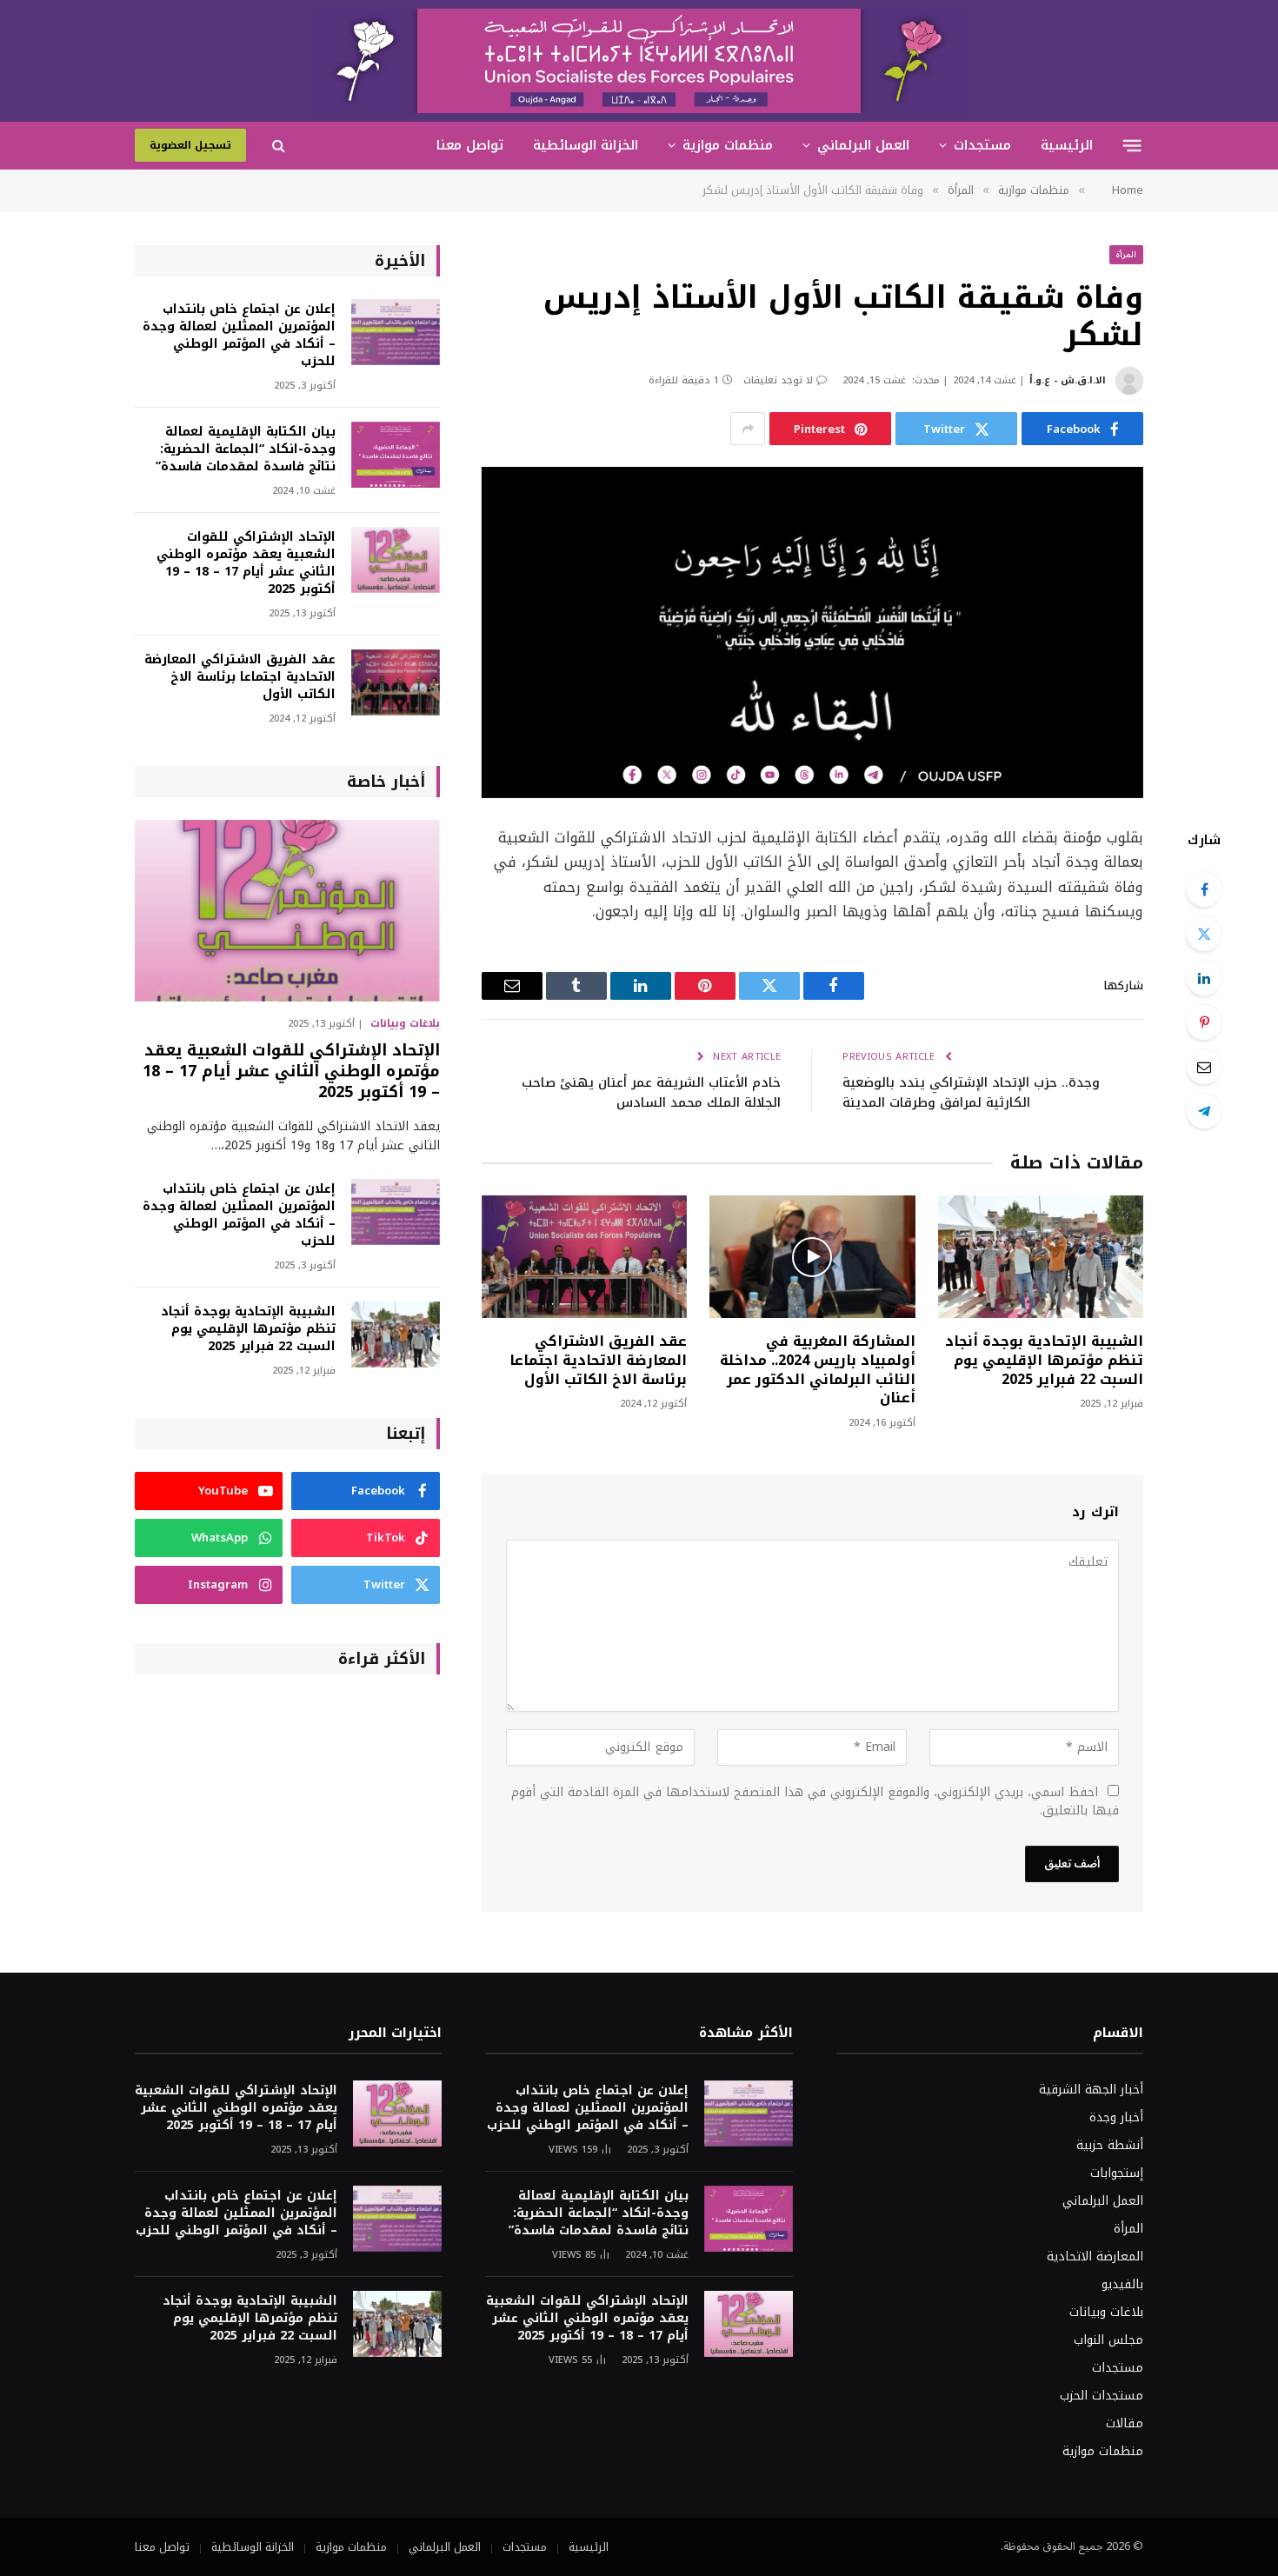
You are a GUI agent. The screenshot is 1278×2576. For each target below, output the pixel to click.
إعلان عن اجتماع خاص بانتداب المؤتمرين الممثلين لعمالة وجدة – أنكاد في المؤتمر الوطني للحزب (239, 336)
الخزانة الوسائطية (586, 145)
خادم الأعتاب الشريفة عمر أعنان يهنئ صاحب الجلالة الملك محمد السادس (651, 1092)
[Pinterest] (1204, 1022)
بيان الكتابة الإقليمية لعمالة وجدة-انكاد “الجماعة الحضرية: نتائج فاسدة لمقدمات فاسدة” (246, 449)
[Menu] (1132, 145)
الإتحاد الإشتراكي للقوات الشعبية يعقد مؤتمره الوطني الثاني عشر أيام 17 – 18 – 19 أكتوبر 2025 (246, 563)
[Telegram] (1204, 1111)
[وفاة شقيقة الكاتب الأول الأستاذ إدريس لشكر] (812, 632)
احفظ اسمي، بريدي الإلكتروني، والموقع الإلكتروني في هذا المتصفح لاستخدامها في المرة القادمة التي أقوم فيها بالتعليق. (815, 1801)
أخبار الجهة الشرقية (1091, 2090)
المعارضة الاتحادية (1095, 2256)
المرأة (1126, 254)
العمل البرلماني (863, 145)
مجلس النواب (1108, 2340)
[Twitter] (1204, 934)
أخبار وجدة (1116, 2117)
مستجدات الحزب (1102, 2396)
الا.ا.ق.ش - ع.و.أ (1068, 380)
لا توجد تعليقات (778, 380)
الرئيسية (1067, 145)
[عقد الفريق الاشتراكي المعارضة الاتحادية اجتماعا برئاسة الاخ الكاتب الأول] (584, 1257)
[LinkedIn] (1204, 978)
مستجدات (982, 145)
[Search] (279, 146)
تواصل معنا (470, 145)
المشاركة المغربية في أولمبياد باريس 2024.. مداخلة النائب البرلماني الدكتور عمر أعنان (817, 1370)
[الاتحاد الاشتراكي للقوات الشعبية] (639, 61)
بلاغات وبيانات (405, 1023)
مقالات (1125, 2423)
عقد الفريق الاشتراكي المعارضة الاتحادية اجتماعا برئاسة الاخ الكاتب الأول (598, 1360)
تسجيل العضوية (190, 145)
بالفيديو (1122, 2284)
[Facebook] (1204, 889)
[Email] (1204, 1067)
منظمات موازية (728, 145)
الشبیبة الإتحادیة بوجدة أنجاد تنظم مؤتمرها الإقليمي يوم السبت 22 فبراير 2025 (1044, 1360)
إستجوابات (1117, 2173)
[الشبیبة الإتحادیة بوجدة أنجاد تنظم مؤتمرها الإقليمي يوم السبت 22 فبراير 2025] (1041, 1257)
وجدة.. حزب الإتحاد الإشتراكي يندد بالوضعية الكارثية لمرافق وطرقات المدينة (971, 1092)
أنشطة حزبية (1110, 2145)
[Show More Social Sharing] (748, 429)
